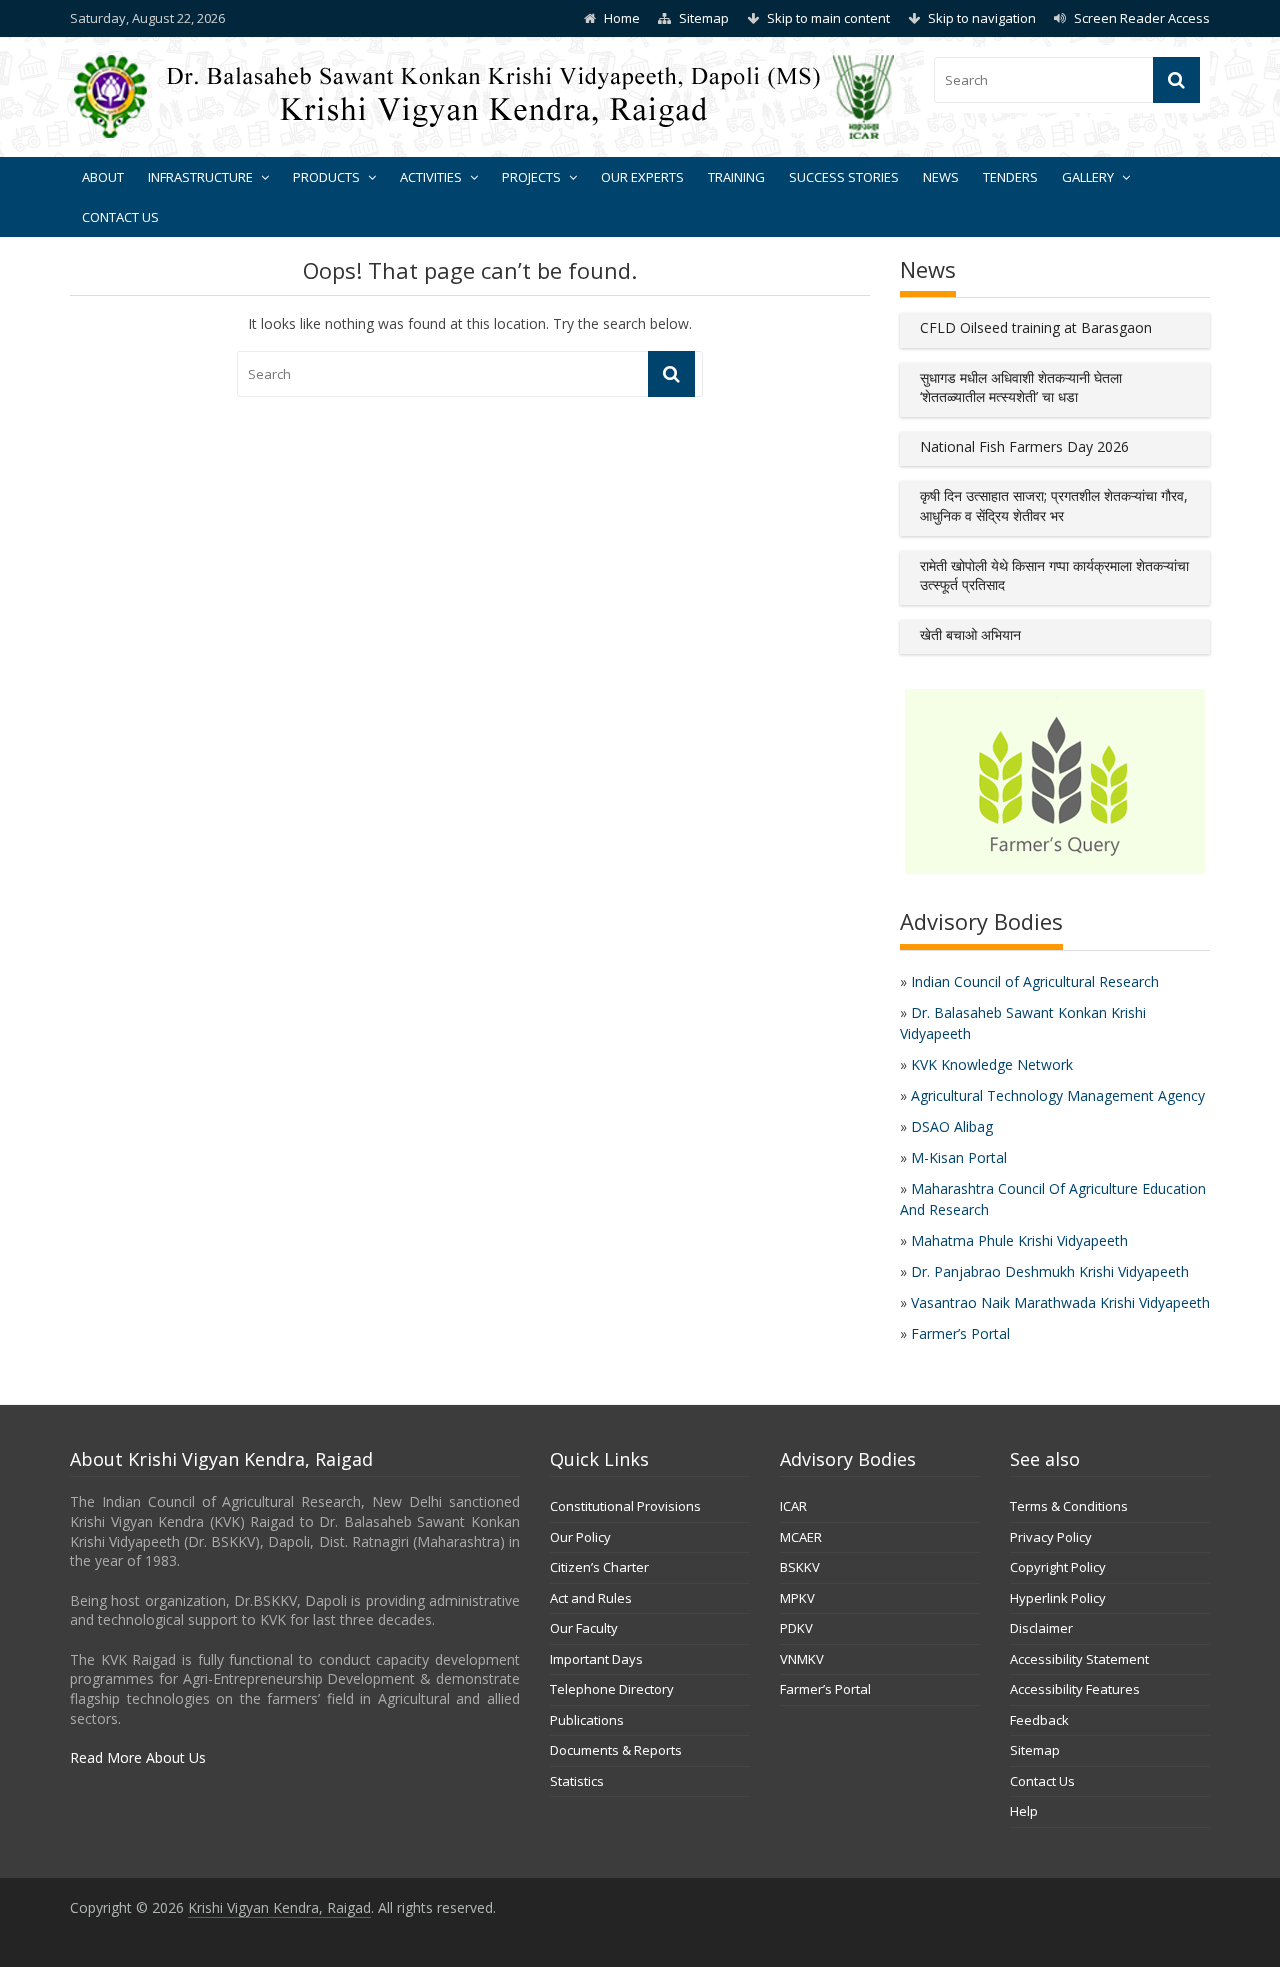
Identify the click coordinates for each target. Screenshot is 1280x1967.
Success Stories (844, 177)
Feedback (1039, 1720)
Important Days (596, 1659)
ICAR (793, 1506)
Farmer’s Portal (960, 1333)
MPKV (797, 1598)
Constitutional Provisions (625, 1506)
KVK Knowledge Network (992, 1064)
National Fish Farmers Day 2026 (1024, 446)
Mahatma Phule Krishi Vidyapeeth (1019, 1240)
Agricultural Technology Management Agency (1058, 1095)
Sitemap (704, 18)
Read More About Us (138, 1757)
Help (1024, 1811)
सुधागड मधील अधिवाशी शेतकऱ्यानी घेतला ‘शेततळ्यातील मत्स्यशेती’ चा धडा (1021, 387)
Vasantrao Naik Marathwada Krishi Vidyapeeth (1060, 1302)
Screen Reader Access (1142, 18)
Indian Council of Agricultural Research (1035, 981)
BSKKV (800, 1567)
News (941, 177)
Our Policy (580, 1537)
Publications (587, 1720)
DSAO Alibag (952, 1126)
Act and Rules (591, 1598)
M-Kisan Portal (959, 1157)
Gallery (1088, 177)
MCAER (801, 1537)
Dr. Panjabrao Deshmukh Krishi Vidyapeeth (1050, 1271)
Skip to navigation (982, 18)
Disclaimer (1041, 1628)
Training (736, 177)
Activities (431, 177)
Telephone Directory (612, 1689)
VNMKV (802, 1659)
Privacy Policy (1051, 1537)
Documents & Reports (616, 1750)
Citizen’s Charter (599, 1567)
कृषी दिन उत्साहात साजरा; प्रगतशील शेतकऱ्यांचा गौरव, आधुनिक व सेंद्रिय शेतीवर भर (1054, 505)
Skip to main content (828, 18)
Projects (531, 177)
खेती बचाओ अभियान (970, 634)
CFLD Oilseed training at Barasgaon (1036, 327)
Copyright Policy (1058, 1567)
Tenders (1010, 177)
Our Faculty (584, 1628)
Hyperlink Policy (1058, 1598)
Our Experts (642, 177)
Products (326, 177)
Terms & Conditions (1069, 1506)
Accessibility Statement (1079, 1659)
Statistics (577, 1781)
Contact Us (120, 217)
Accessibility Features (1075, 1689)
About (103, 177)
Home (622, 18)
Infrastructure (200, 177)
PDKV (796, 1628)
